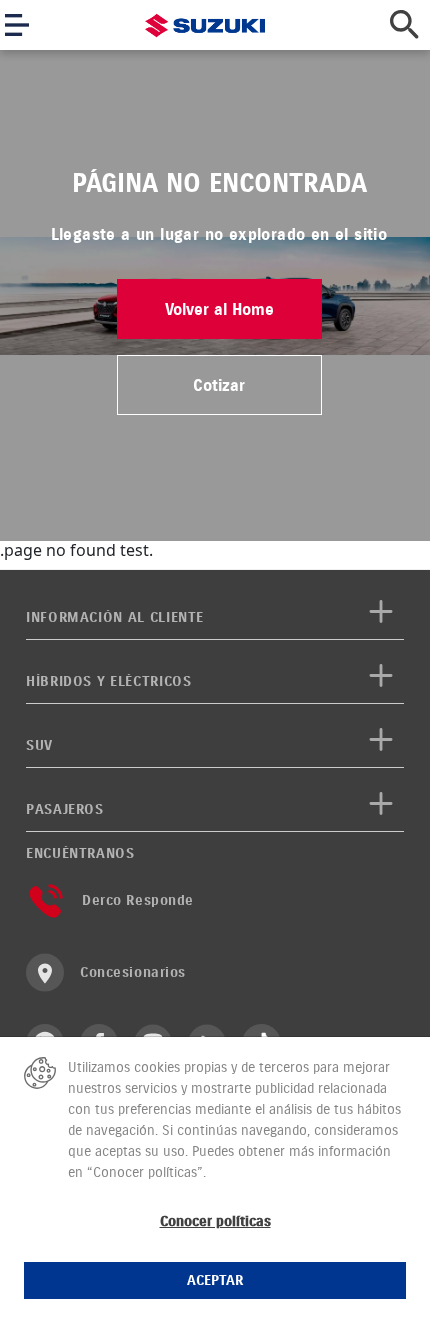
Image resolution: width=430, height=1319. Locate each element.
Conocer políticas (215, 1221)
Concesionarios (133, 972)
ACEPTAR (215, 1280)
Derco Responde (138, 900)
